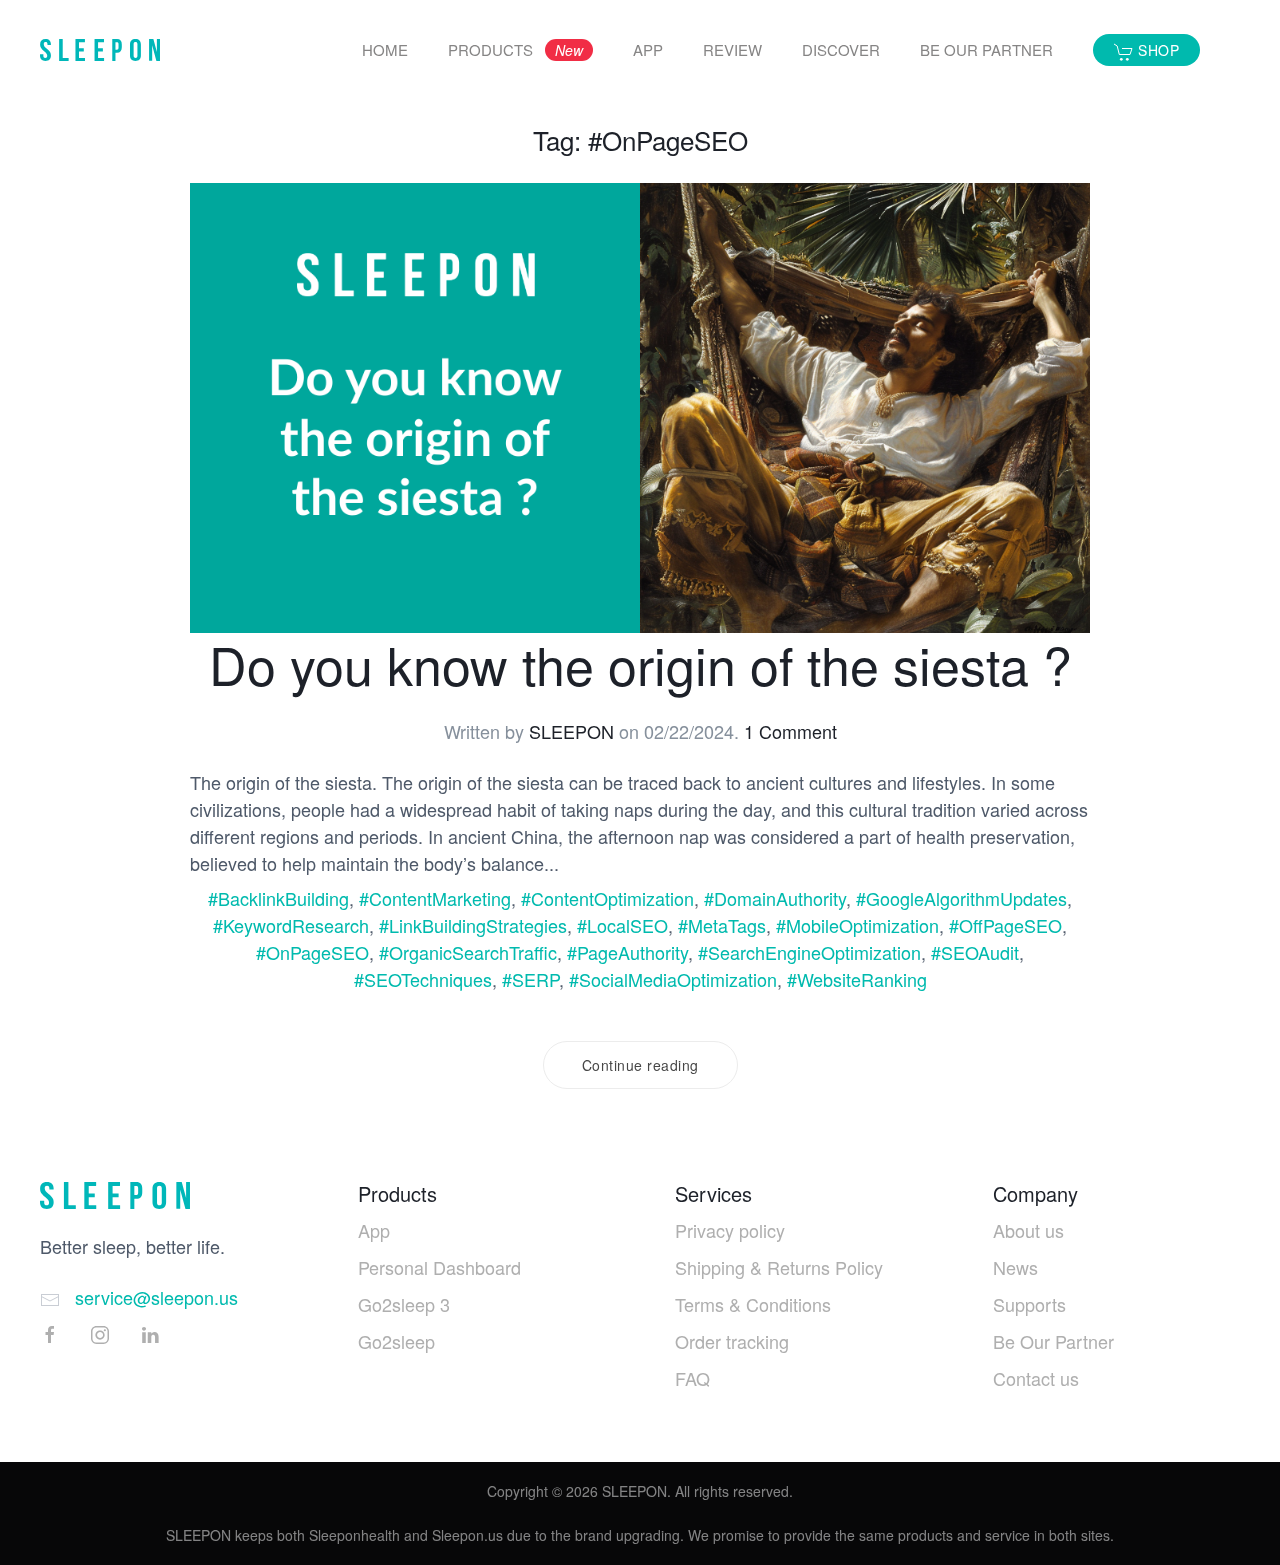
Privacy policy (730, 1230)
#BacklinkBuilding (278, 898)
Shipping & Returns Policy (779, 1267)
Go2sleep (396, 1341)
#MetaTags (722, 925)
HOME (385, 49)
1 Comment (790, 731)
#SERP (530, 979)
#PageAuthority (627, 952)
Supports (1029, 1304)
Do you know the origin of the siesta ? (640, 663)
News (1015, 1267)
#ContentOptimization (607, 898)
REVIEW (732, 49)
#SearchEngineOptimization (809, 952)
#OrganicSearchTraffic (468, 952)
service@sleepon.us (156, 1297)
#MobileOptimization (857, 925)
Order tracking (732, 1341)
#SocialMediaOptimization (673, 979)
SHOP (1157, 50)
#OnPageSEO (312, 952)
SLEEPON (571, 731)
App (374, 1230)
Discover (841, 49)
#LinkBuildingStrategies (473, 925)
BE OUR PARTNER (986, 49)
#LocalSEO (622, 925)
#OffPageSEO (1005, 925)
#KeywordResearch (291, 925)
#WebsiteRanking (857, 979)
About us (1028, 1230)
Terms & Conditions (753, 1304)
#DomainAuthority (775, 898)
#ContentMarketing (435, 898)
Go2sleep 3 (404, 1304)
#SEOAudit (975, 952)
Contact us (1036, 1378)
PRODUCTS (515, 49)
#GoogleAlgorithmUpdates (961, 898)
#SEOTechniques (423, 979)
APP (648, 49)
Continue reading (640, 1065)
